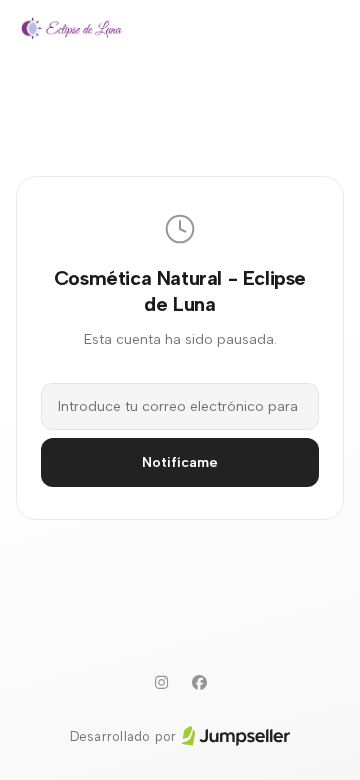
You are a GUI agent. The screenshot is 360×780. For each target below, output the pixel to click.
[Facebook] (199, 683)
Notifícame (180, 462)
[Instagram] (161, 683)
